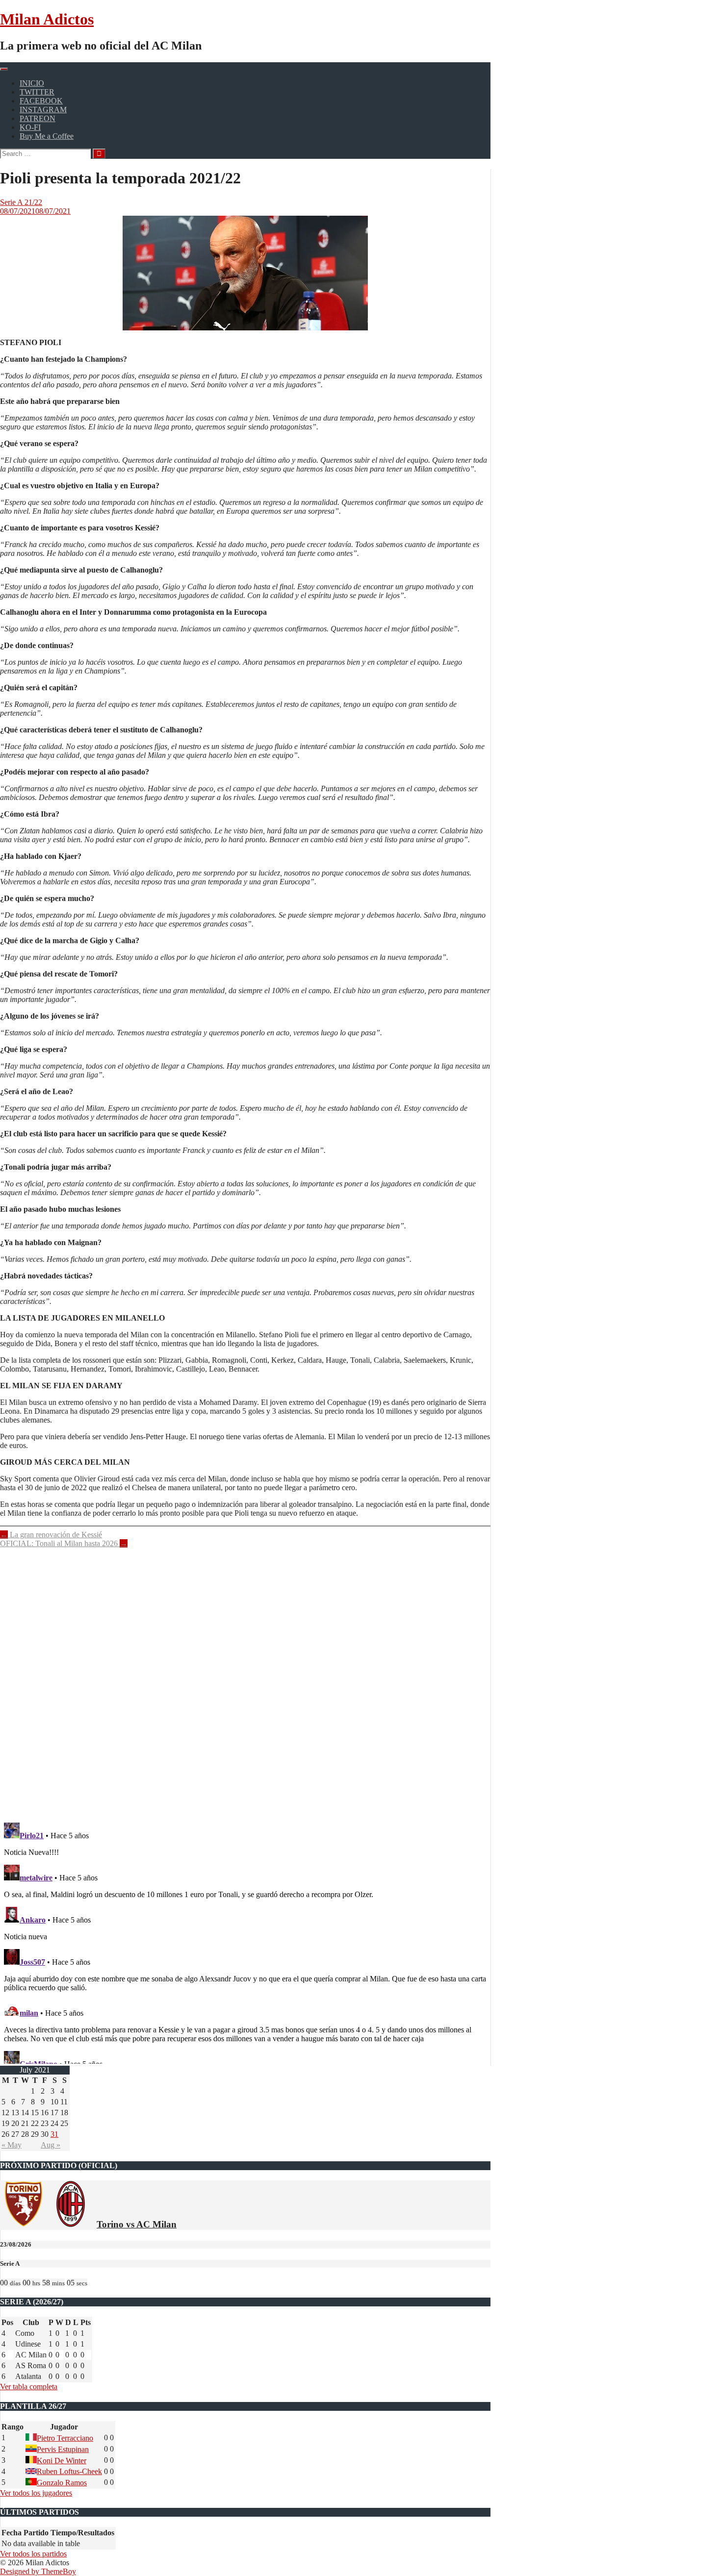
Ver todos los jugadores (36, 2493)
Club (31, 2322)
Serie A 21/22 (21, 202)
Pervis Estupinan (63, 2449)
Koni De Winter (62, 2461)
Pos (7, 2322)
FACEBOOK (41, 101)
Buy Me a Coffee (47, 136)
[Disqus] (245, 1679)
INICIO (32, 83)
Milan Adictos (47, 19)
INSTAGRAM (43, 110)
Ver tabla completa (29, 2387)
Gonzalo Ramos (62, 2483)
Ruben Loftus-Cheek (69, 2471)
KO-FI (30, 127)
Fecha (12, 2533)
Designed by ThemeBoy (38, 2571)
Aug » (51, 2145)
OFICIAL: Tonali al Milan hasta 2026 (64, 1543)
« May (12, 2145)
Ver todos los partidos (33, 2554)
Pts (86, 2322)
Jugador (64, 2427)
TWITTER (37, 92)
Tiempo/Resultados (82, 2533)
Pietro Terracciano (65, 2438)
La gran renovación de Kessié (51, 1535)
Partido (36, 2533)
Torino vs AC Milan (137, 2224)
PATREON (38, 118)
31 (54, 2134)
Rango (13, 2427)
